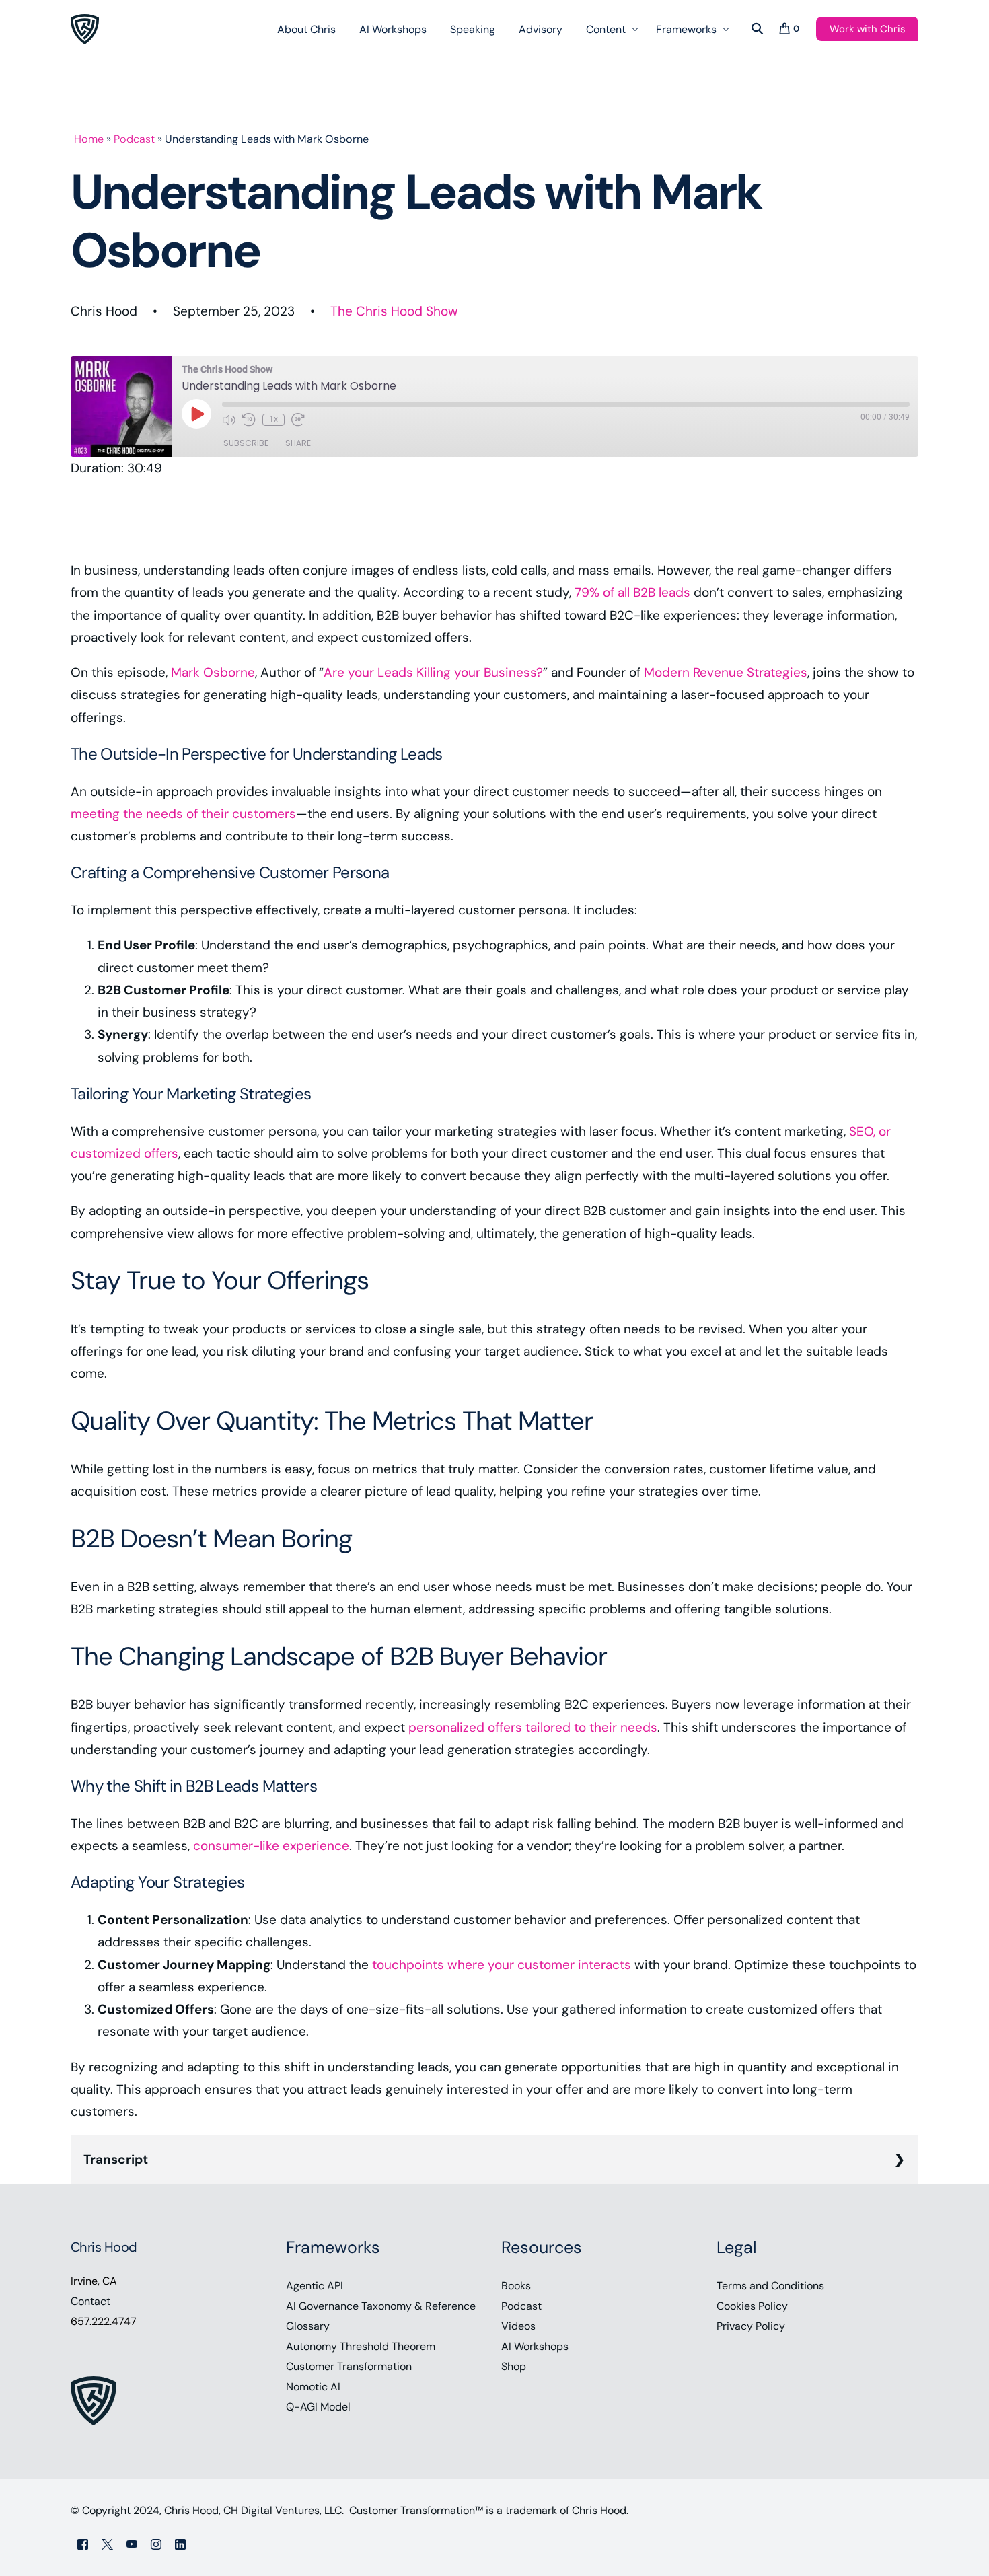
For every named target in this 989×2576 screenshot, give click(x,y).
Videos (518, 2326)
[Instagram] (156, 2543)
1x (273, 419)
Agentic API (315, 2286)
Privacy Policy (751, 2326)
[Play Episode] (196, 414)
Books (516, 2286)
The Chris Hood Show (394, 311)
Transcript (116, 2159)
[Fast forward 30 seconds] (298, 420)
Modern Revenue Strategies (726, 672)
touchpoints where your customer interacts (502, 1965)
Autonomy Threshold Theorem (361, 2346)
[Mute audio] (229, 420)
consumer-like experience (271, 1846)
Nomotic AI (313, 2387)
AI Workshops (535, 2346)
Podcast (134, 139)
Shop (514, 2366)
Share (298, 443)
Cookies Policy (752, 2306)
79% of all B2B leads (632, 592)
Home (89, 139)
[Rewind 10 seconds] (249, 420)
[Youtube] (132, 2543)
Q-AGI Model (318, 2407)
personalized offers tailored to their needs (533, 1727)
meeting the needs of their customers (183, 814)
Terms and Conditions (770, 2286)
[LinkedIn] (180, 2543)
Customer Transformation (349, 2366)
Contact (90, 2301)
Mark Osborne (213, 672)
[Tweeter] (107, 2543)
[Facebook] (83, 2543)
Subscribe (246, 443)
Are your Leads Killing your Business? (433, 672)
